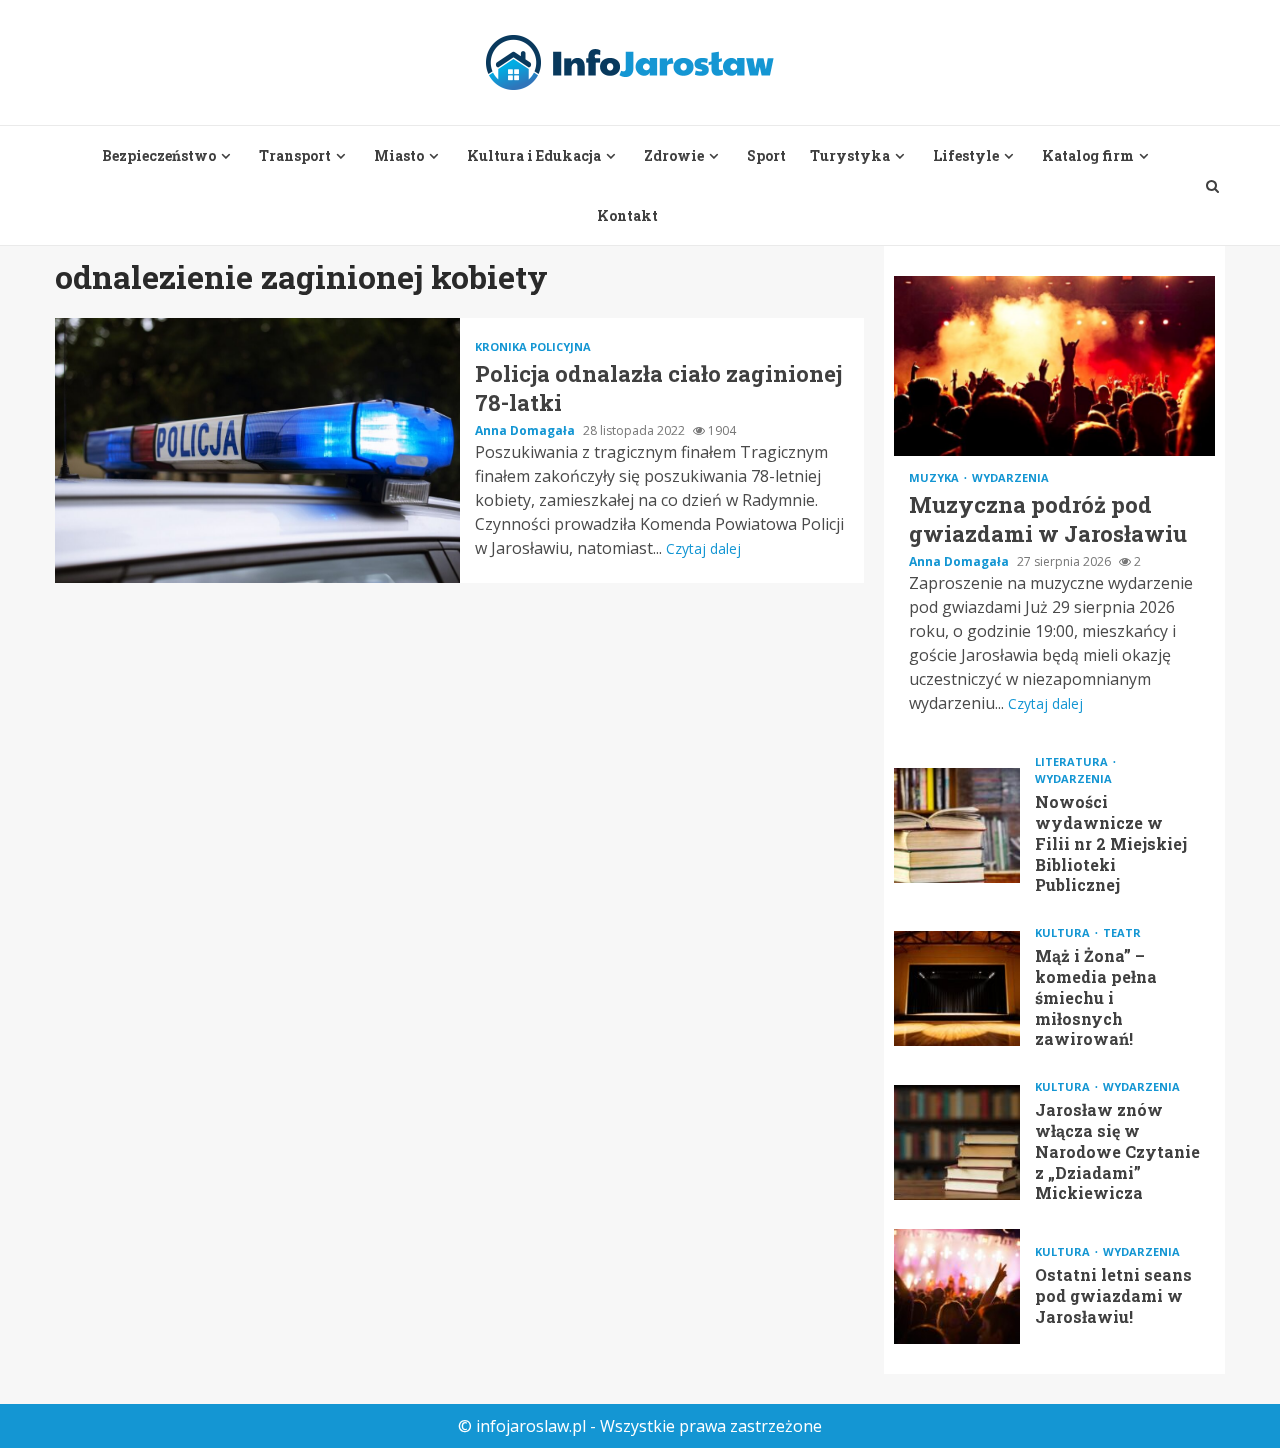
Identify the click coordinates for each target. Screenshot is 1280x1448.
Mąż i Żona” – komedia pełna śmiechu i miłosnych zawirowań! (957, 988)
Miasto (399, 155)
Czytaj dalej (703, 548)
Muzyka (935, 477)
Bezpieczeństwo (159, 155)
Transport (295, 155)
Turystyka (850, 155)
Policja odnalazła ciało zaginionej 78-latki (257, 450)
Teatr (1122, 932)
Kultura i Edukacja (534, 155)
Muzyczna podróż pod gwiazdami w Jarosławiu (1054, 366)
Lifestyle (966, 155)
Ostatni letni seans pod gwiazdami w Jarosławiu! (957, 1286)
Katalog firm (1088, 155)
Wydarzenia (1010, 477)
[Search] (1212, 186)
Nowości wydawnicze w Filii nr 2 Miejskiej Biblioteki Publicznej (957, 825)
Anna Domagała (526, 430)
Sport (766, 155)
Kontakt (627, 215)
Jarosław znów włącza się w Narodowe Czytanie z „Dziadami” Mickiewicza (957, 1142)
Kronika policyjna (533, 346)
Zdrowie (674, 155)
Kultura (1064, 932)
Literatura (1073, 761)
